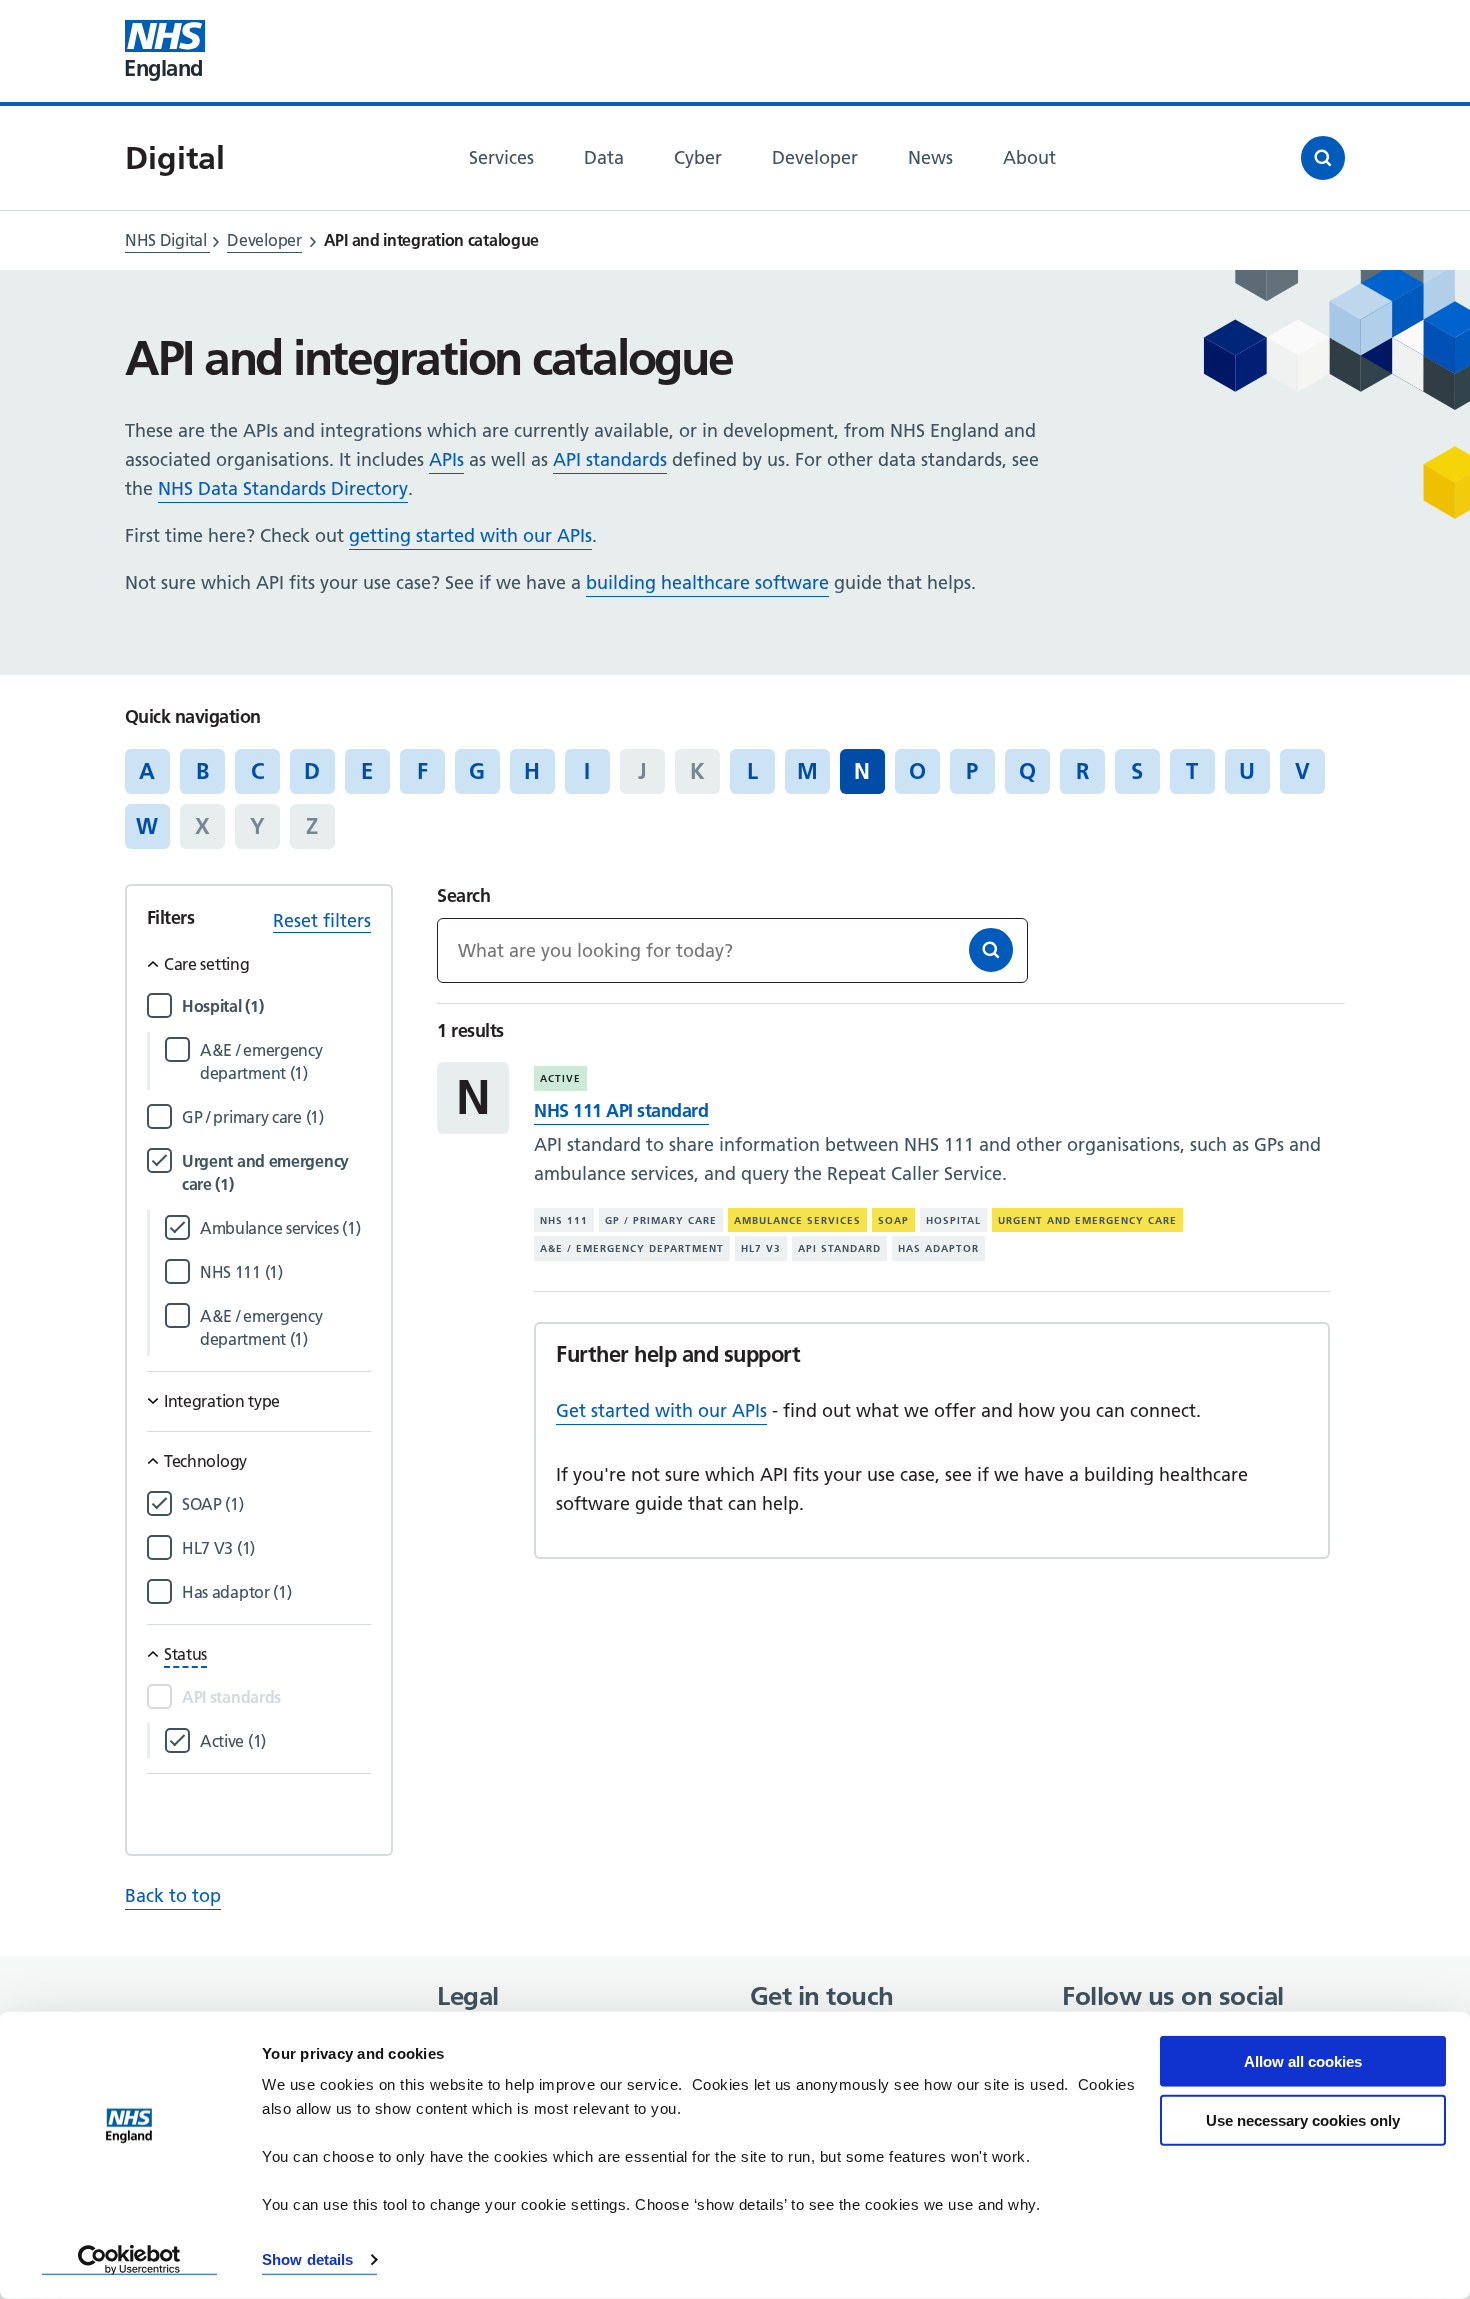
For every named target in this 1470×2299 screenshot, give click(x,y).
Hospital (953, 1220)
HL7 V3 (761, 1248)
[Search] (991, 950)
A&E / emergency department (632, 1248)
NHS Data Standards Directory (283, 488)
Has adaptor (938, 1248)
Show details (307, 2259)
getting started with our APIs (470, 535)
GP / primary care (661, 1220)
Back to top (173, 1895)
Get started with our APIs (661, 1410)
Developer (264, 240)
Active (560, 1078)
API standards (610, 459)
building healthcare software (707, 582)
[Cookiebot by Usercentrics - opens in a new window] (129, 2260)
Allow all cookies (1303, 2061)
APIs (446, 459)
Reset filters (322, 920)
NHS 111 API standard (621, 1110)
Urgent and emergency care (1087, 1220)
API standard (839, 1248)
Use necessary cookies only (1303, 2119)
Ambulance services (797, 1220)
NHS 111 (564, 1220)
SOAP (893, 1220)
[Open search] (1323, 158)
